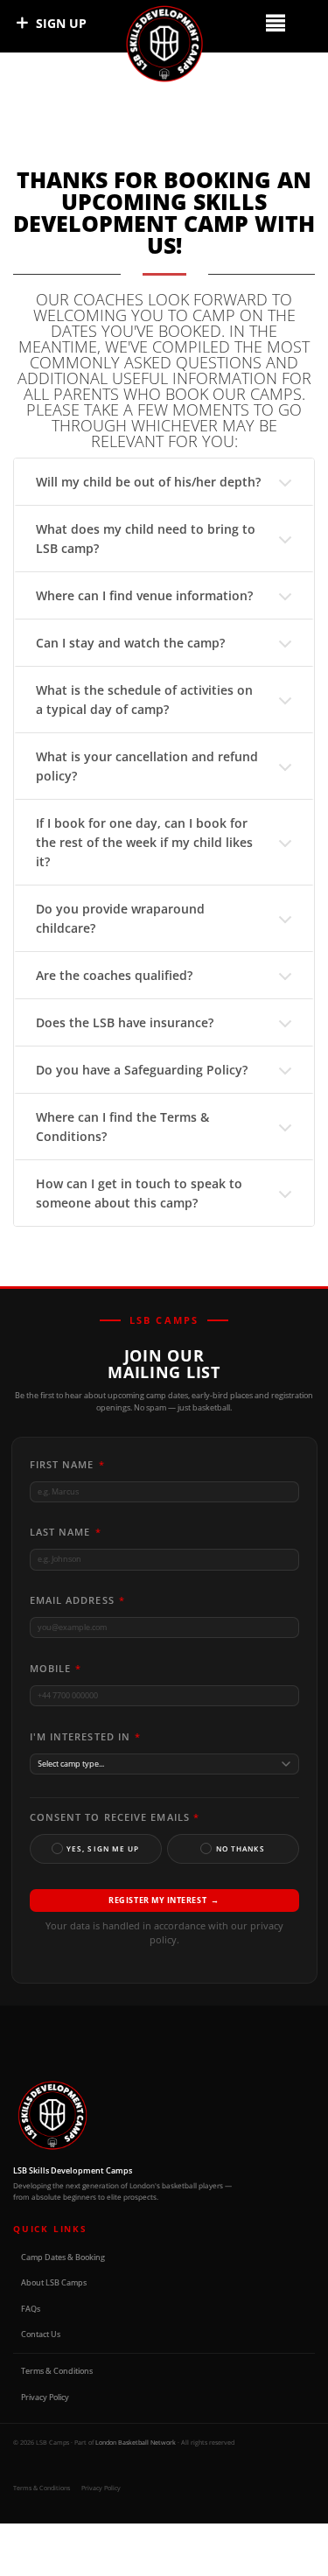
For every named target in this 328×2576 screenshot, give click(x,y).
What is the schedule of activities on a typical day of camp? (144, 700)
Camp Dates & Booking (63, 2257)
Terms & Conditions (57, 2371)
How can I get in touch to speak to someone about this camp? (139, 1193)
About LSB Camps (54, 2282)
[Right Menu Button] (275, 22)
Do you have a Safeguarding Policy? (142, 1070)
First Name (67, 1464)
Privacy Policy (45, 2397)
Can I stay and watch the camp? (130, 643)
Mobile (56, 1668)
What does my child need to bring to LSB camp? (146, 539)
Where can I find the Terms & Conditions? (122, 1127)
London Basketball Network (136, 2442)
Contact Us (41, 2334)
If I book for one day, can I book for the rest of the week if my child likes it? (144, 842)
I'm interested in (86, 1736)
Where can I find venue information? (144, 595)
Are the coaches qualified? (114, 975)
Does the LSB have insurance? (125, 1022)
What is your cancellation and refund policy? (147, 766)
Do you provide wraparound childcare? (120, 918)
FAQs (31, 2309)
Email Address (78, 1600)
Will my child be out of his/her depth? (148, 482)
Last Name (66, 1532)
